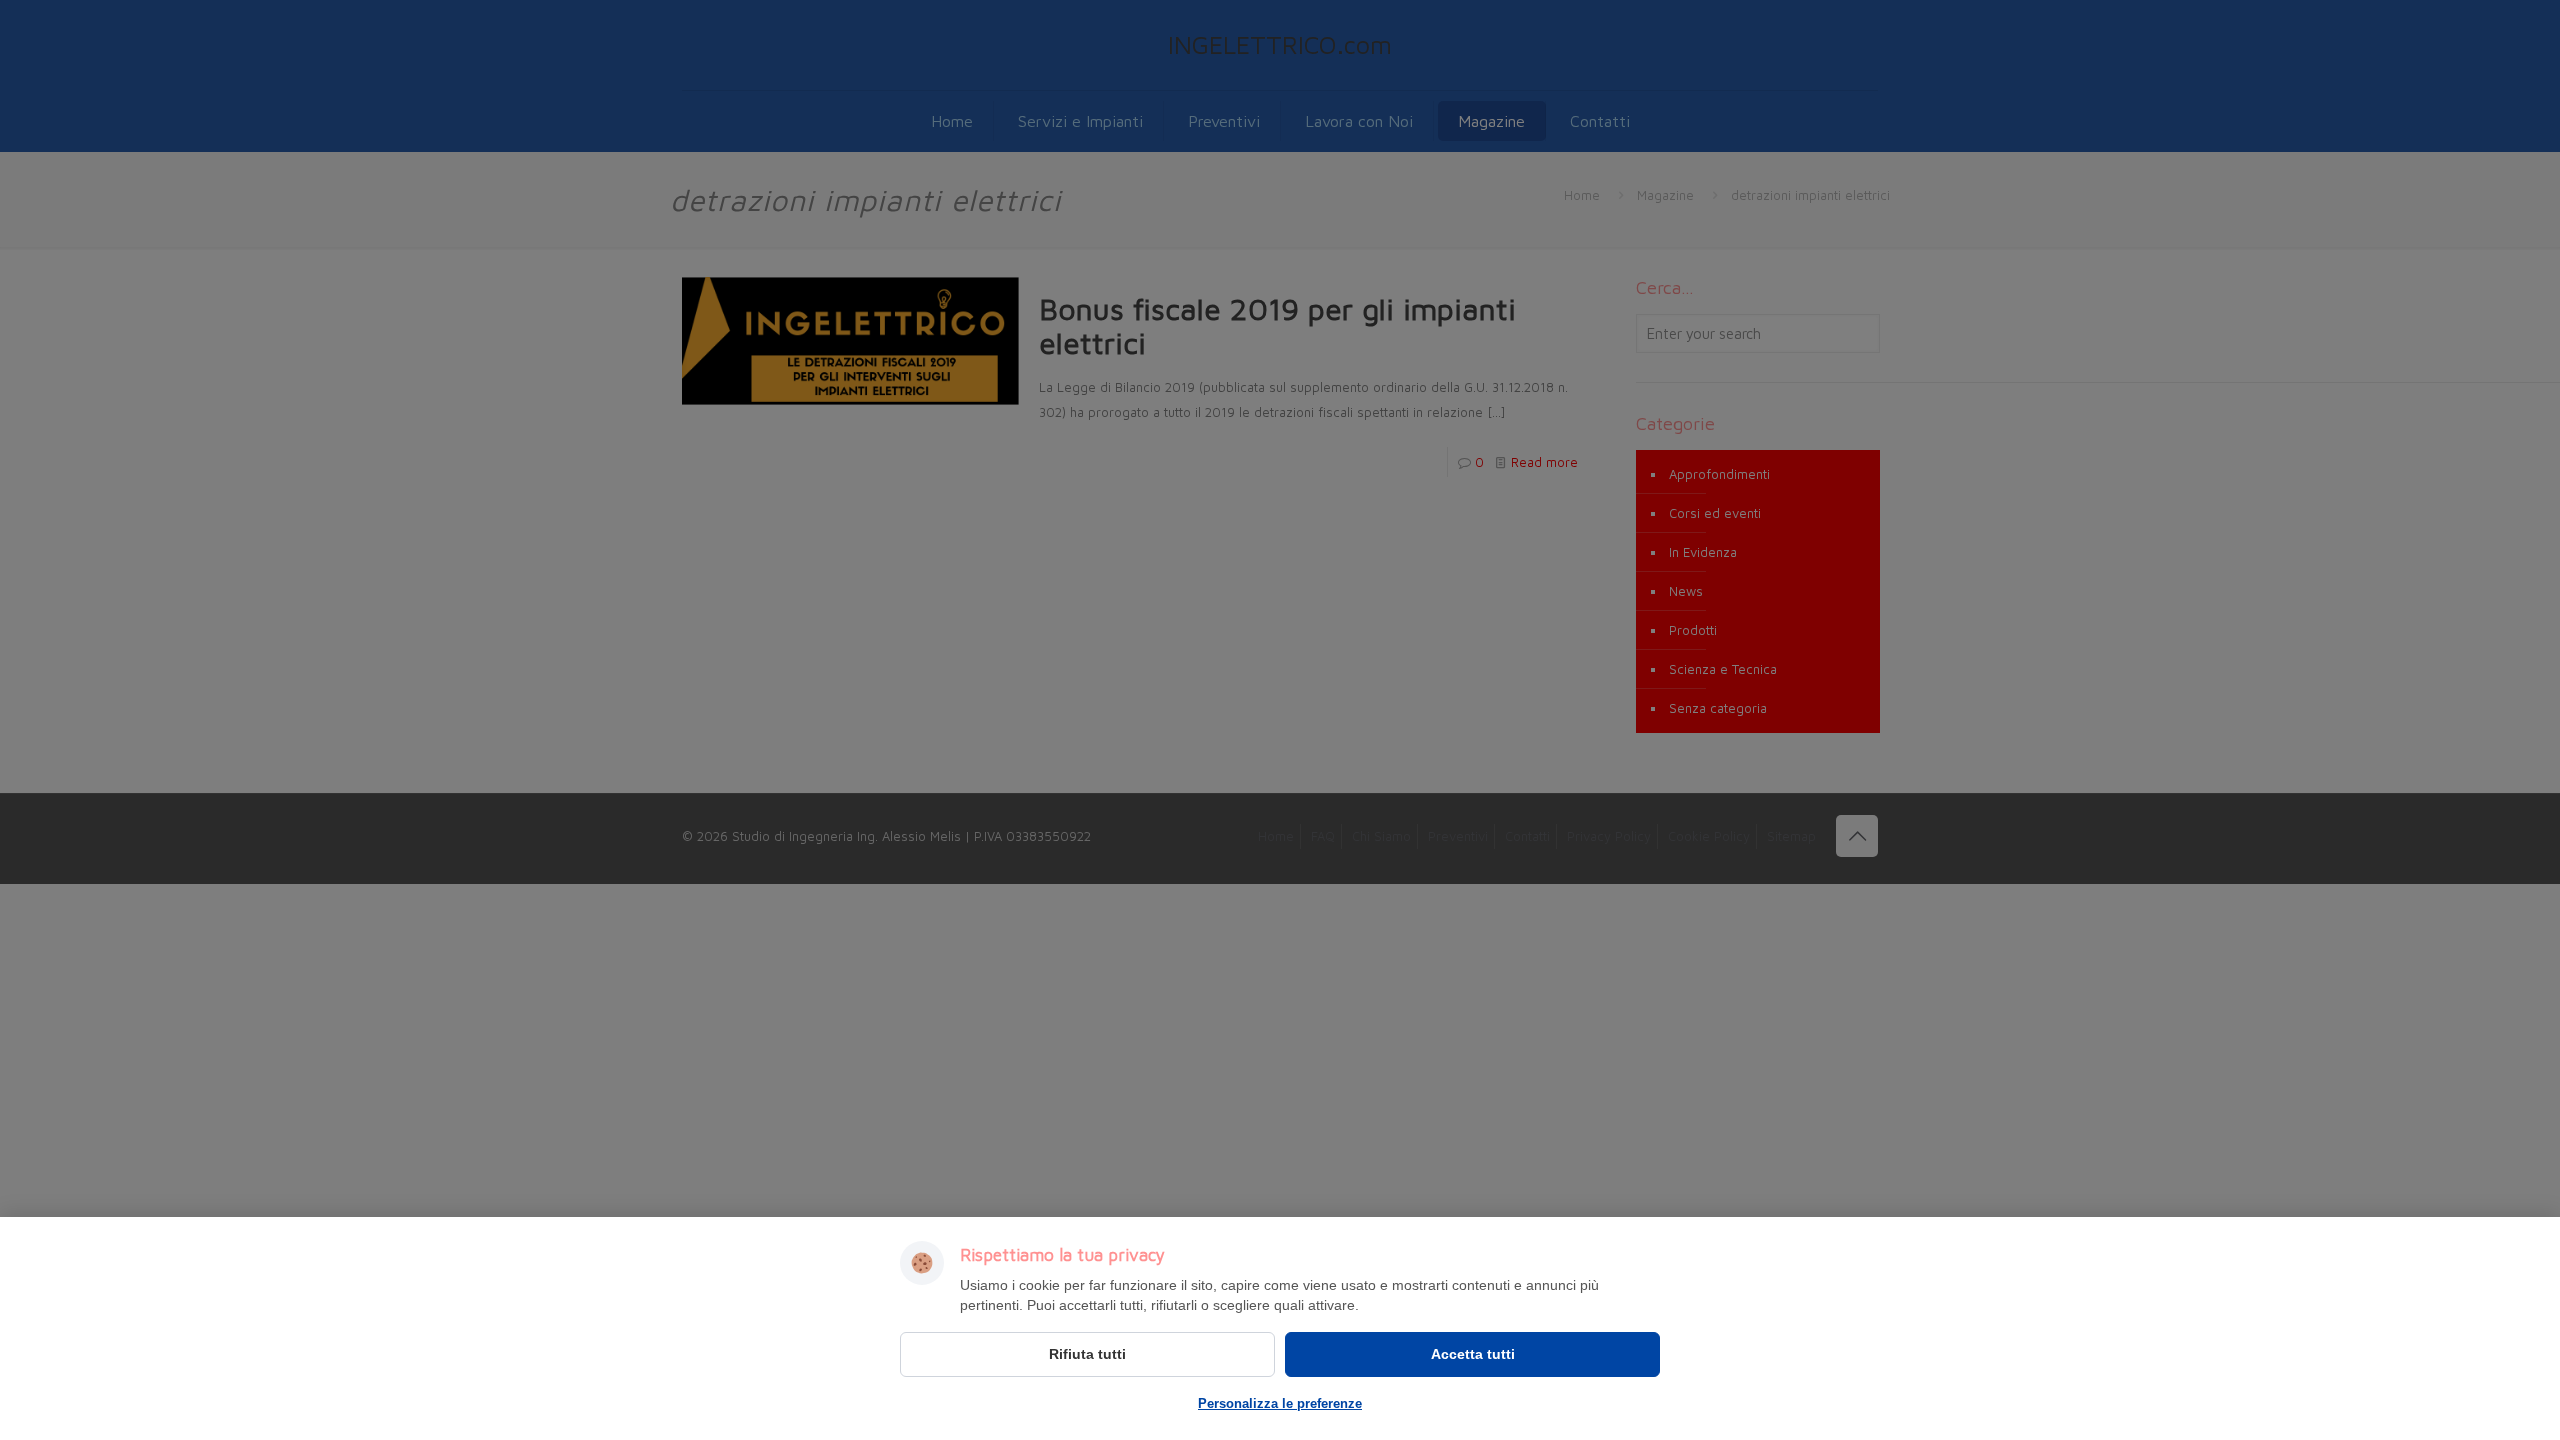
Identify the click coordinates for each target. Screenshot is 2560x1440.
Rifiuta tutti (1087, 1354)
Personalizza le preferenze (1280, 1403)
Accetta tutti (1473, 1354)
